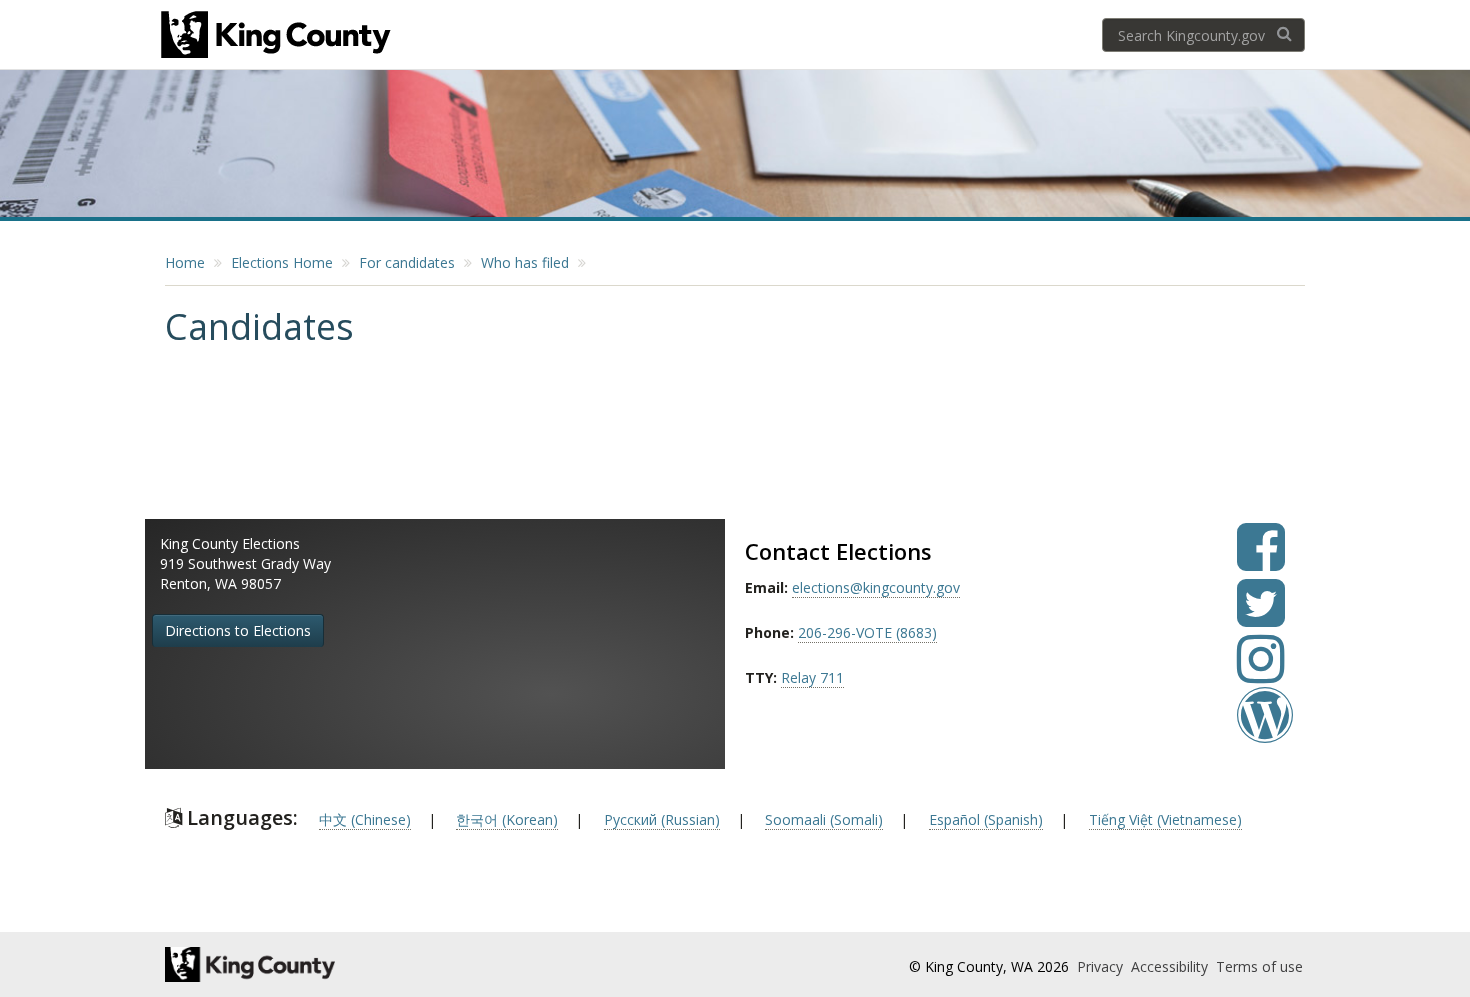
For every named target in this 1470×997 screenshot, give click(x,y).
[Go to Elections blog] (1265, 729)
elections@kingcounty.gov (876, 587)
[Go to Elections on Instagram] (1261, 673)
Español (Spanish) (986, 819)
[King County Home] (341, 964)
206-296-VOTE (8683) (867, 632)
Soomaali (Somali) (824, 819)
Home (185, 262)
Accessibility (1171, 966)
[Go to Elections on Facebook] (1261, 561)
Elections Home (282, 262)
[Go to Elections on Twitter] (1261, 617)
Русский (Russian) (662, 819)
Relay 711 (812, 677)
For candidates (407, 262)
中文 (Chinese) (365, 819)
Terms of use (1259, 966)
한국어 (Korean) (507, 819)
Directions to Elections (238, 630)
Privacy (1102, 966)
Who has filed (525, 262)
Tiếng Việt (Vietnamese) (1165, 819)
